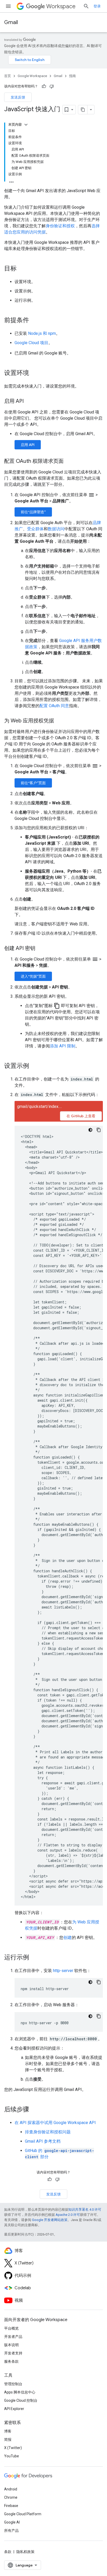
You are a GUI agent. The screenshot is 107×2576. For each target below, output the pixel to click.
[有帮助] (44, 86)
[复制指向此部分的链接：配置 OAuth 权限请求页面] (69, 462)
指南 (72, 76)
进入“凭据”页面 (33, 976)
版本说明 (11, 2345)
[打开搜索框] (86, 6)
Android (11, 2489)
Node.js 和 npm (42, 333)
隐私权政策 (25, 2552)
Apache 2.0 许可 (68, 2215)
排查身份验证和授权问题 (48, 2132)
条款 (8, 2552)
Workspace (61, 6)
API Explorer (14, 2409)
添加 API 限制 (63, 1046)
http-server (63, 1971)
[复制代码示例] (99, 1130)
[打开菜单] (8, 6)
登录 (97, 6)
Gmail (11, 22)
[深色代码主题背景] (90, 1130)
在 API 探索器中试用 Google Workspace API (55, 2123)
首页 (8, 76)
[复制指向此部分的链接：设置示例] (34, 1066)
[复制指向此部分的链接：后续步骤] (34, 2110)
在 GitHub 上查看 (81, 1116)
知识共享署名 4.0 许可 (85, 2209)
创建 (68, 1937)
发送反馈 (18, 97)
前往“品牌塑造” (33, 512)
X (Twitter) (13, 2448)
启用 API (28, 445)
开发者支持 (13, 2353)
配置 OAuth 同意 (54, 706)
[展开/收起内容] (26, 125)
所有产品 (11, 2530)
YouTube (12, 2456)
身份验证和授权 (60, 226)
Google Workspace (32, 76)
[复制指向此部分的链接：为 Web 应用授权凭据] (59, 721)
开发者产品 (13, 2337)
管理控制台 (13, 2384)
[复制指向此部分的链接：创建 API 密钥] (41, 949)
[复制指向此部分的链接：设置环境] (34, 373)
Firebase (11, 2506)
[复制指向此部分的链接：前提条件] (34, 321)
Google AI (12, 2522)
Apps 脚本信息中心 (20, 2392)
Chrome (11, 2497)
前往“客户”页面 (33, 783)
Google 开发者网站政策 (50, 2220)
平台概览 (11, 2328)
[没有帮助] (52, 86)
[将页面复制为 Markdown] (83, 110)
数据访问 (56, 529)
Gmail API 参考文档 (43, 2141)
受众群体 (35, 529)
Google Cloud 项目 (31, 343)
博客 (8, 2431)
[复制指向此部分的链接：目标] (22, 269)
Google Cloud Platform (23, 2514)
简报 (8, 2439)
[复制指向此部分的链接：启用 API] (29, 402)
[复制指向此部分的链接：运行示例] (34, 1958)
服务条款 (11, 2361)
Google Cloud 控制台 (21, 2400)
